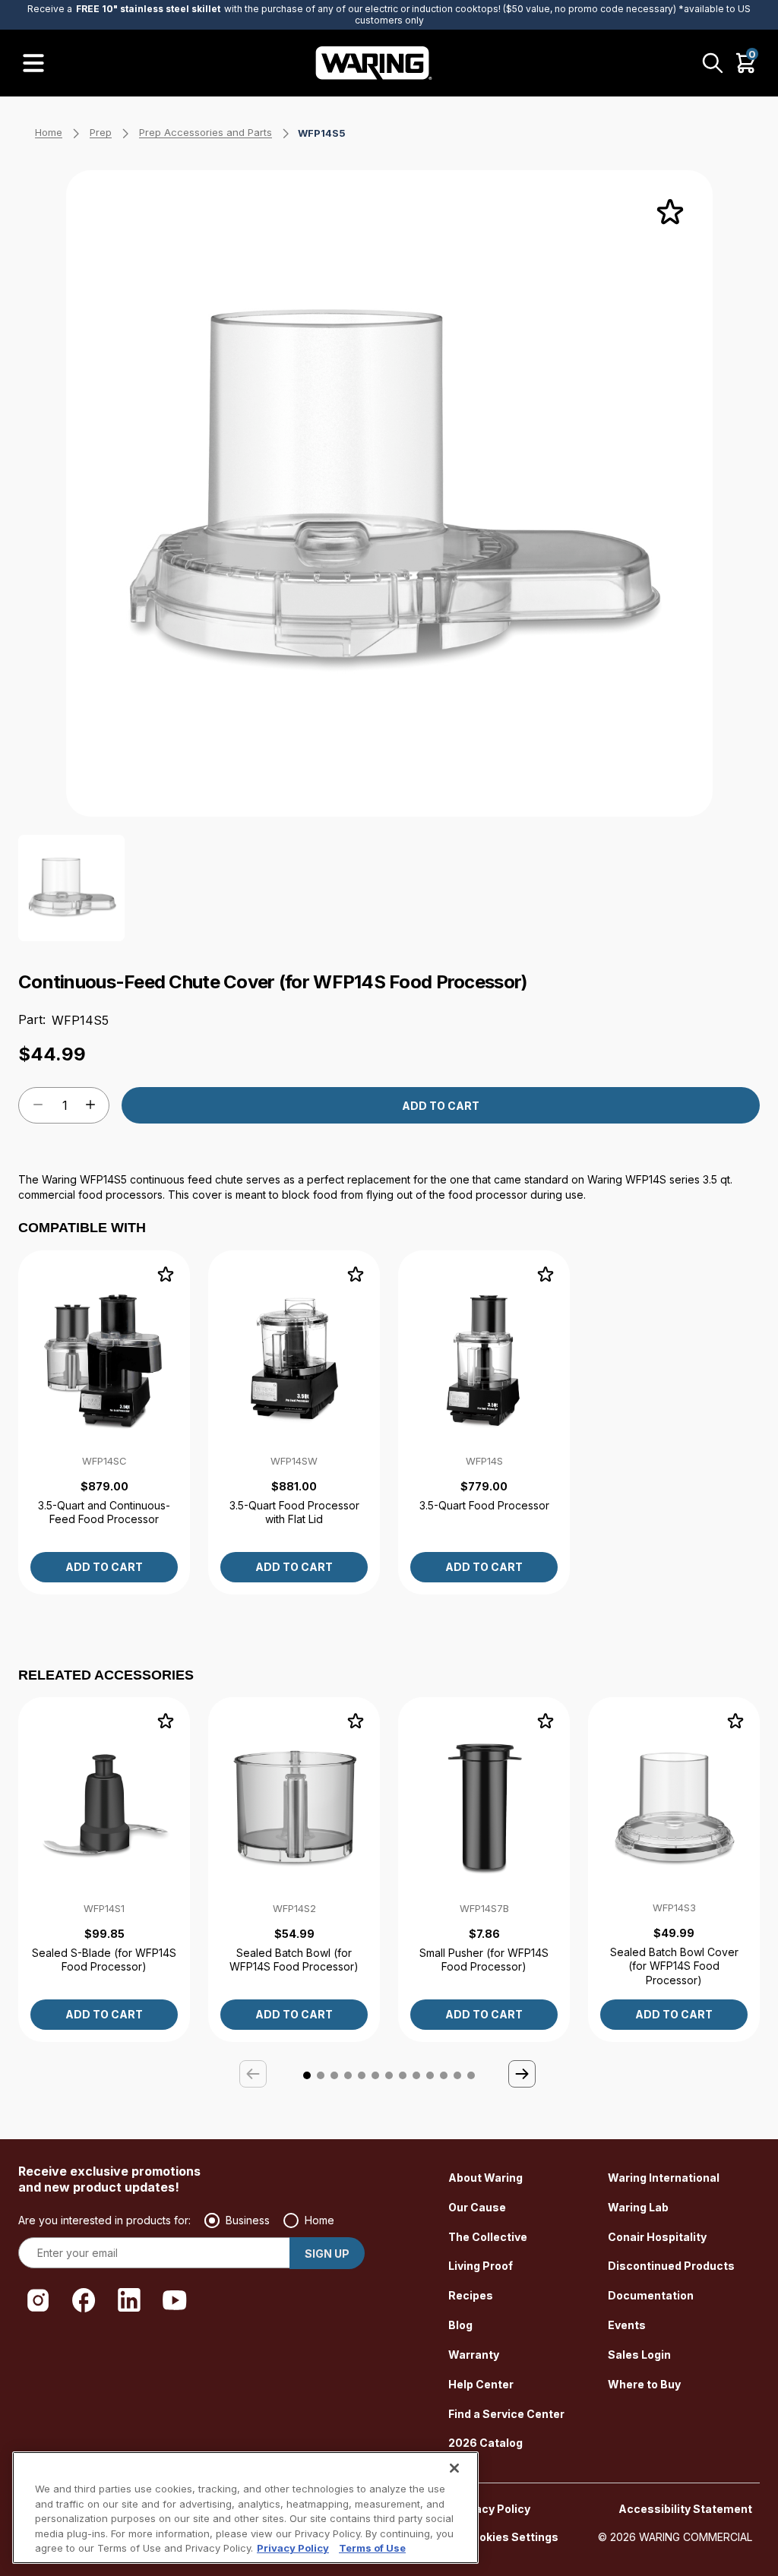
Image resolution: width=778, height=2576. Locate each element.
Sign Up (327, 2254)
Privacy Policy (492, 2509)
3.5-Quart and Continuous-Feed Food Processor (104, 1512)
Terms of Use (372, 2548)
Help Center (481, 2384)
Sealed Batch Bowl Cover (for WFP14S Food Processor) (674, 1966)
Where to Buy (644, 2384)
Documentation (651, 2295)
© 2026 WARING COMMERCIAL (675, 2537)
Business (248, 2220)
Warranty (474, 2355)
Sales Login (639, 2355)
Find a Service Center (506, 2414)
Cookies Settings (511, 2537)
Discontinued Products (671, 2266)
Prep (101, 132)
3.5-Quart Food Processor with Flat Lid (294, 1512)
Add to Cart (441, 1106)
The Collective (488, 2237)
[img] (670, 213)
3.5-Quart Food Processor (484, 1505)
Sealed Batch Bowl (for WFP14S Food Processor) (294, 1960)
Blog (460, 2325)
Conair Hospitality (657, 2237)
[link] (104, 1422)
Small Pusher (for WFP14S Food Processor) (484, 1960)
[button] (523, 2075)
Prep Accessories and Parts (206, 132)
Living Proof (481, 2266)
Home (49, 132)
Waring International (664, 2178)
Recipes (471, 2295)
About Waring (485, 2178)
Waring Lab (638, 2207)
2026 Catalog (485, 2443)
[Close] (454, 2468)
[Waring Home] (374, 63)
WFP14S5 (322, 133)
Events (627, 2325)
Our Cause (477, 2207)
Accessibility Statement (685, 2509)
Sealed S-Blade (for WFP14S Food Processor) (104, 1960)
